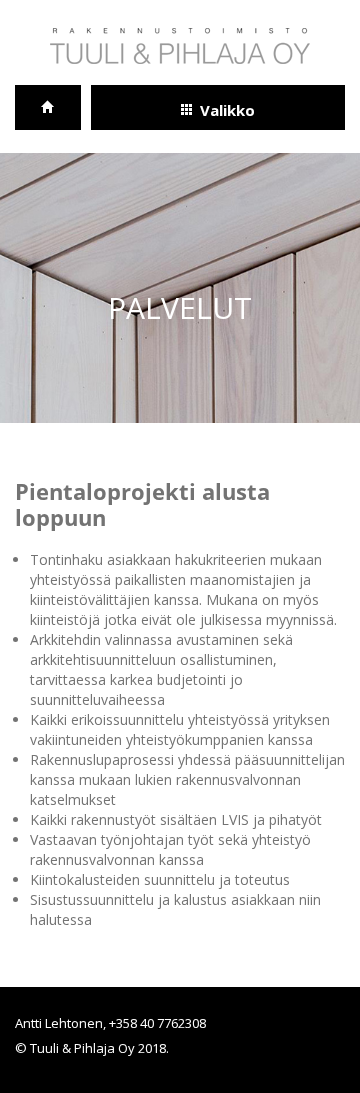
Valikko (227, 110)
